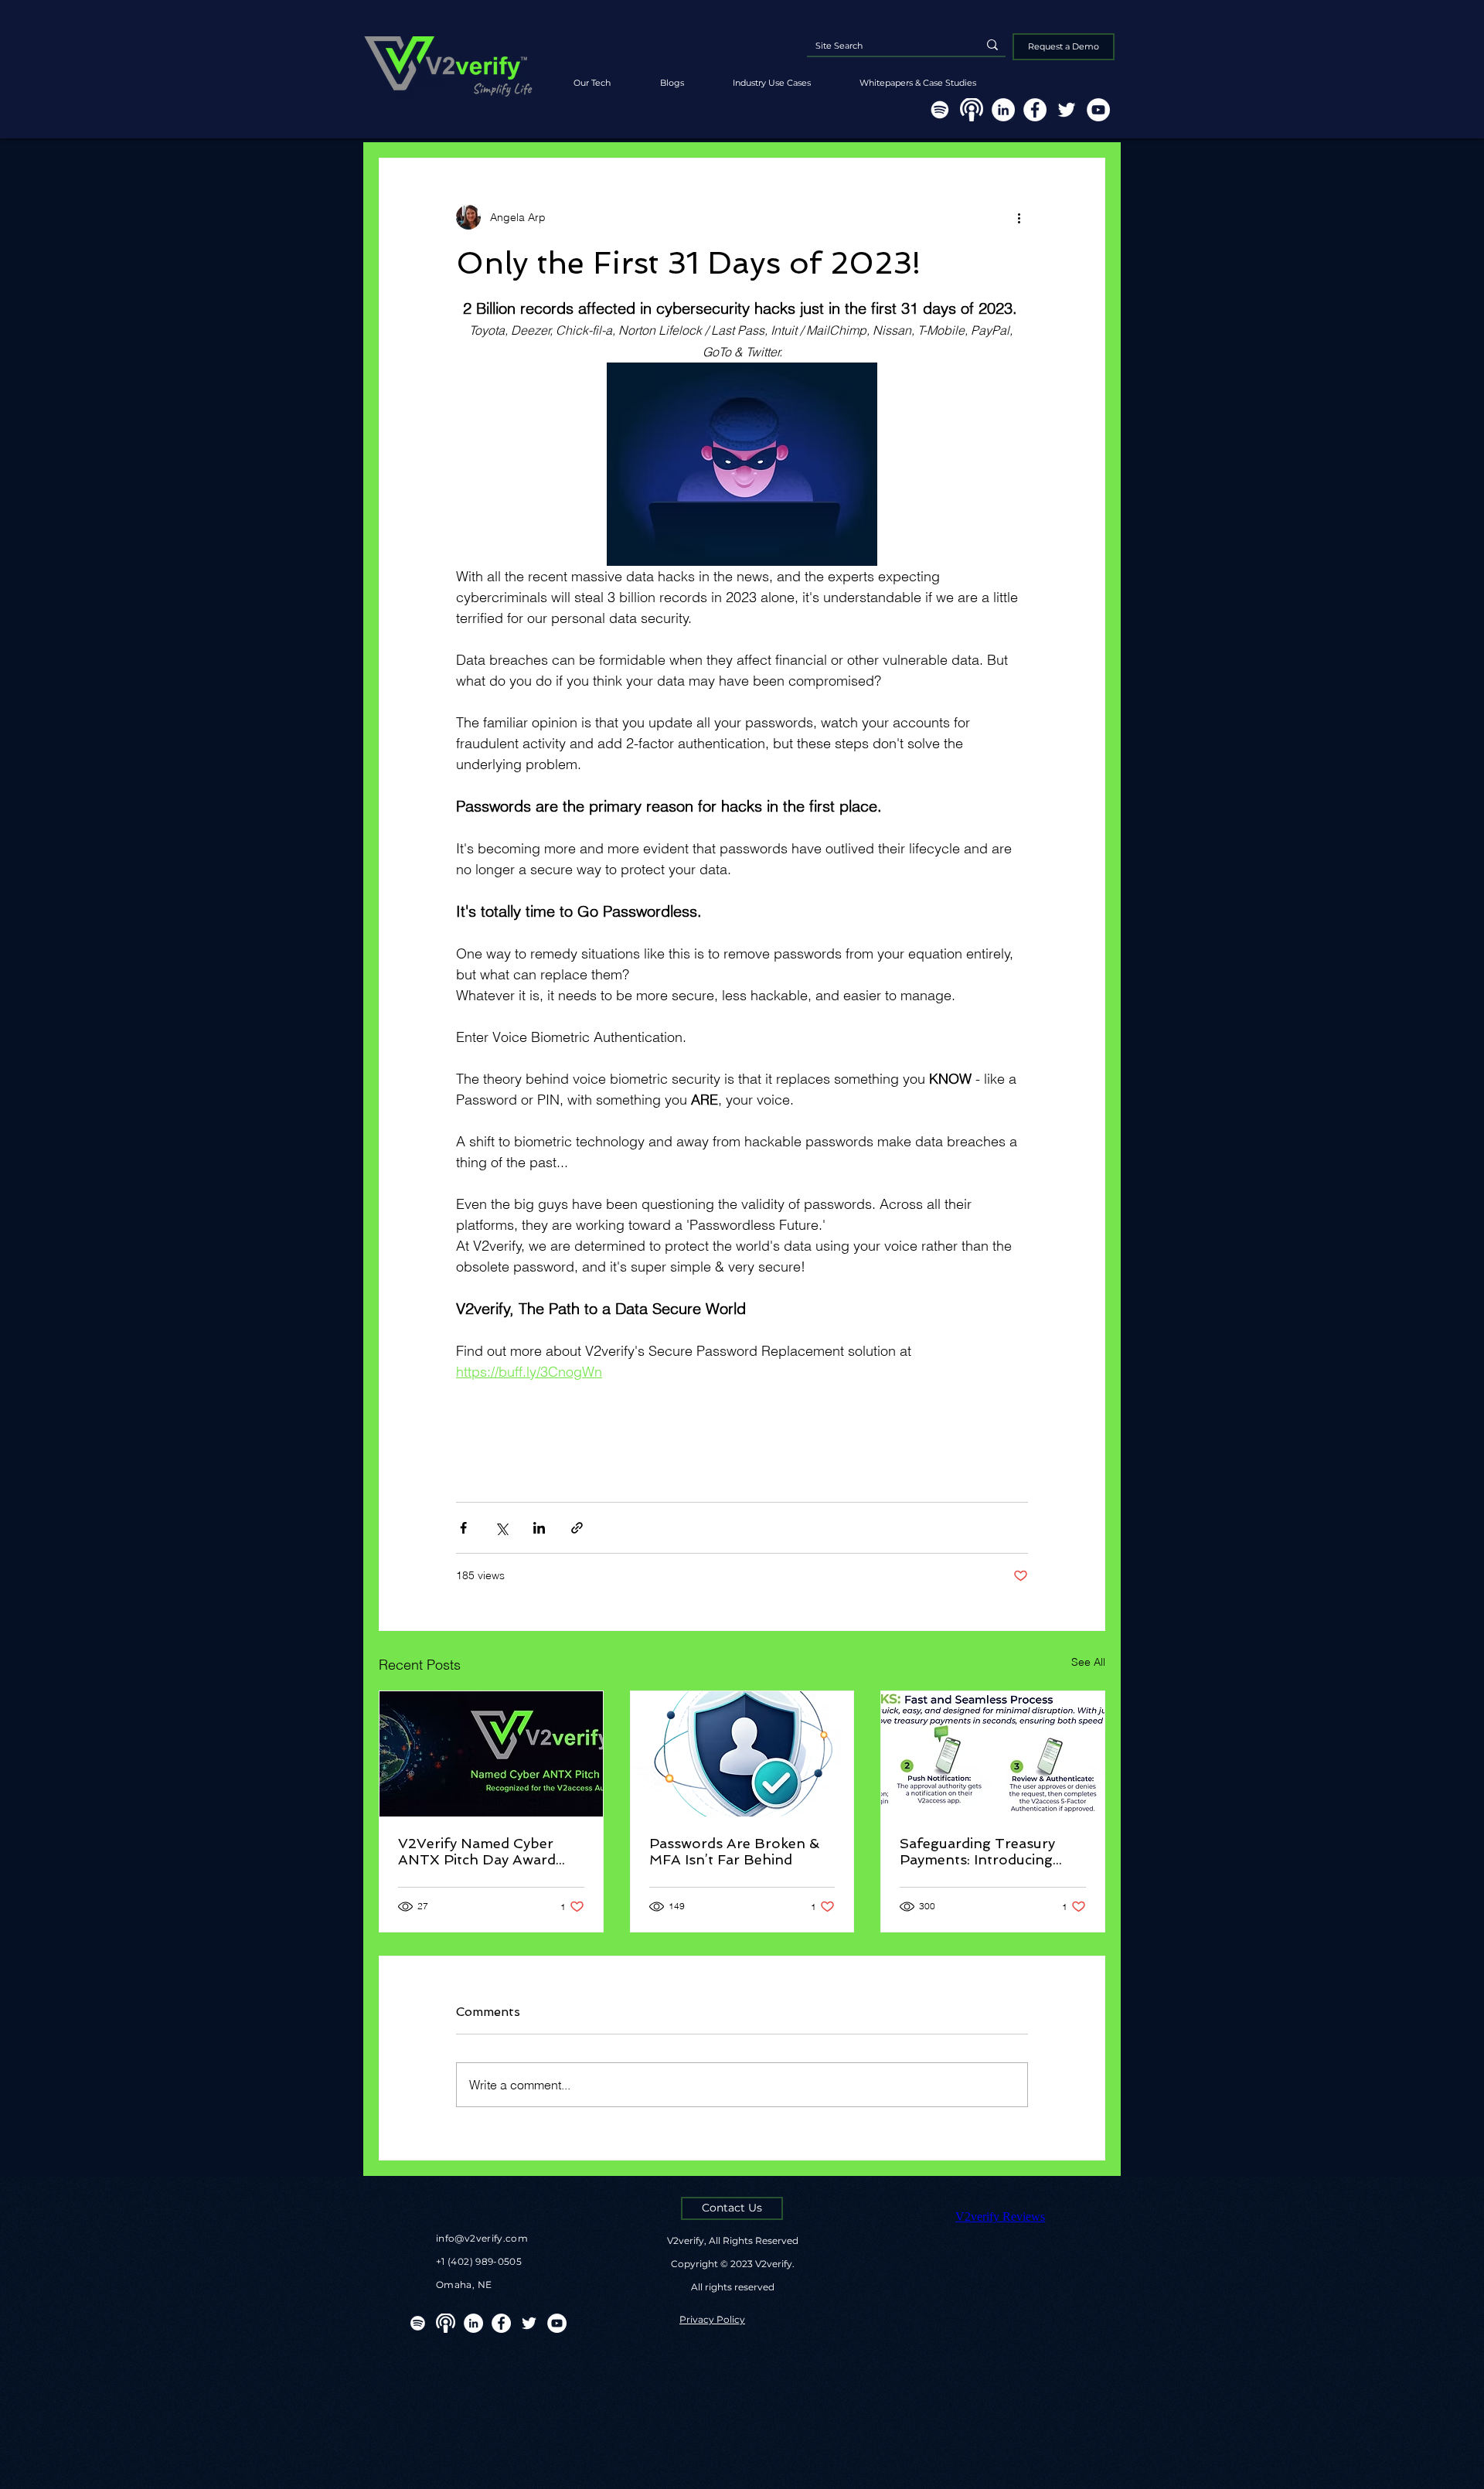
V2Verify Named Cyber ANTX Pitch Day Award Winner (477, 1851)
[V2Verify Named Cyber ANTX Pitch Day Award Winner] (491, 1754)
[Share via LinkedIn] (539, 1528)
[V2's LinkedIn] (1003, 110)
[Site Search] (992, 45)
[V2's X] (1067, 110)
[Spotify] (940, 110)
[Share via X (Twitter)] (501, 1528)
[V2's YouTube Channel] (1098, 110)
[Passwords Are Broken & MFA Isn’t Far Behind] (742, 1754)
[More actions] (1019, 217)
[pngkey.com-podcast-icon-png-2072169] (972, 110)
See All (1088, 1662)
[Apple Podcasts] (446, 2323)
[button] (917, 76)
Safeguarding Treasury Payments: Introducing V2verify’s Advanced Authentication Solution (981, 1851)
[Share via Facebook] (463, 1528)
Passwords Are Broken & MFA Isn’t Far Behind (734, 1851)
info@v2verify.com (482, 2238)
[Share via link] (577, 1528)
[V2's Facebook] (1035, 110)
